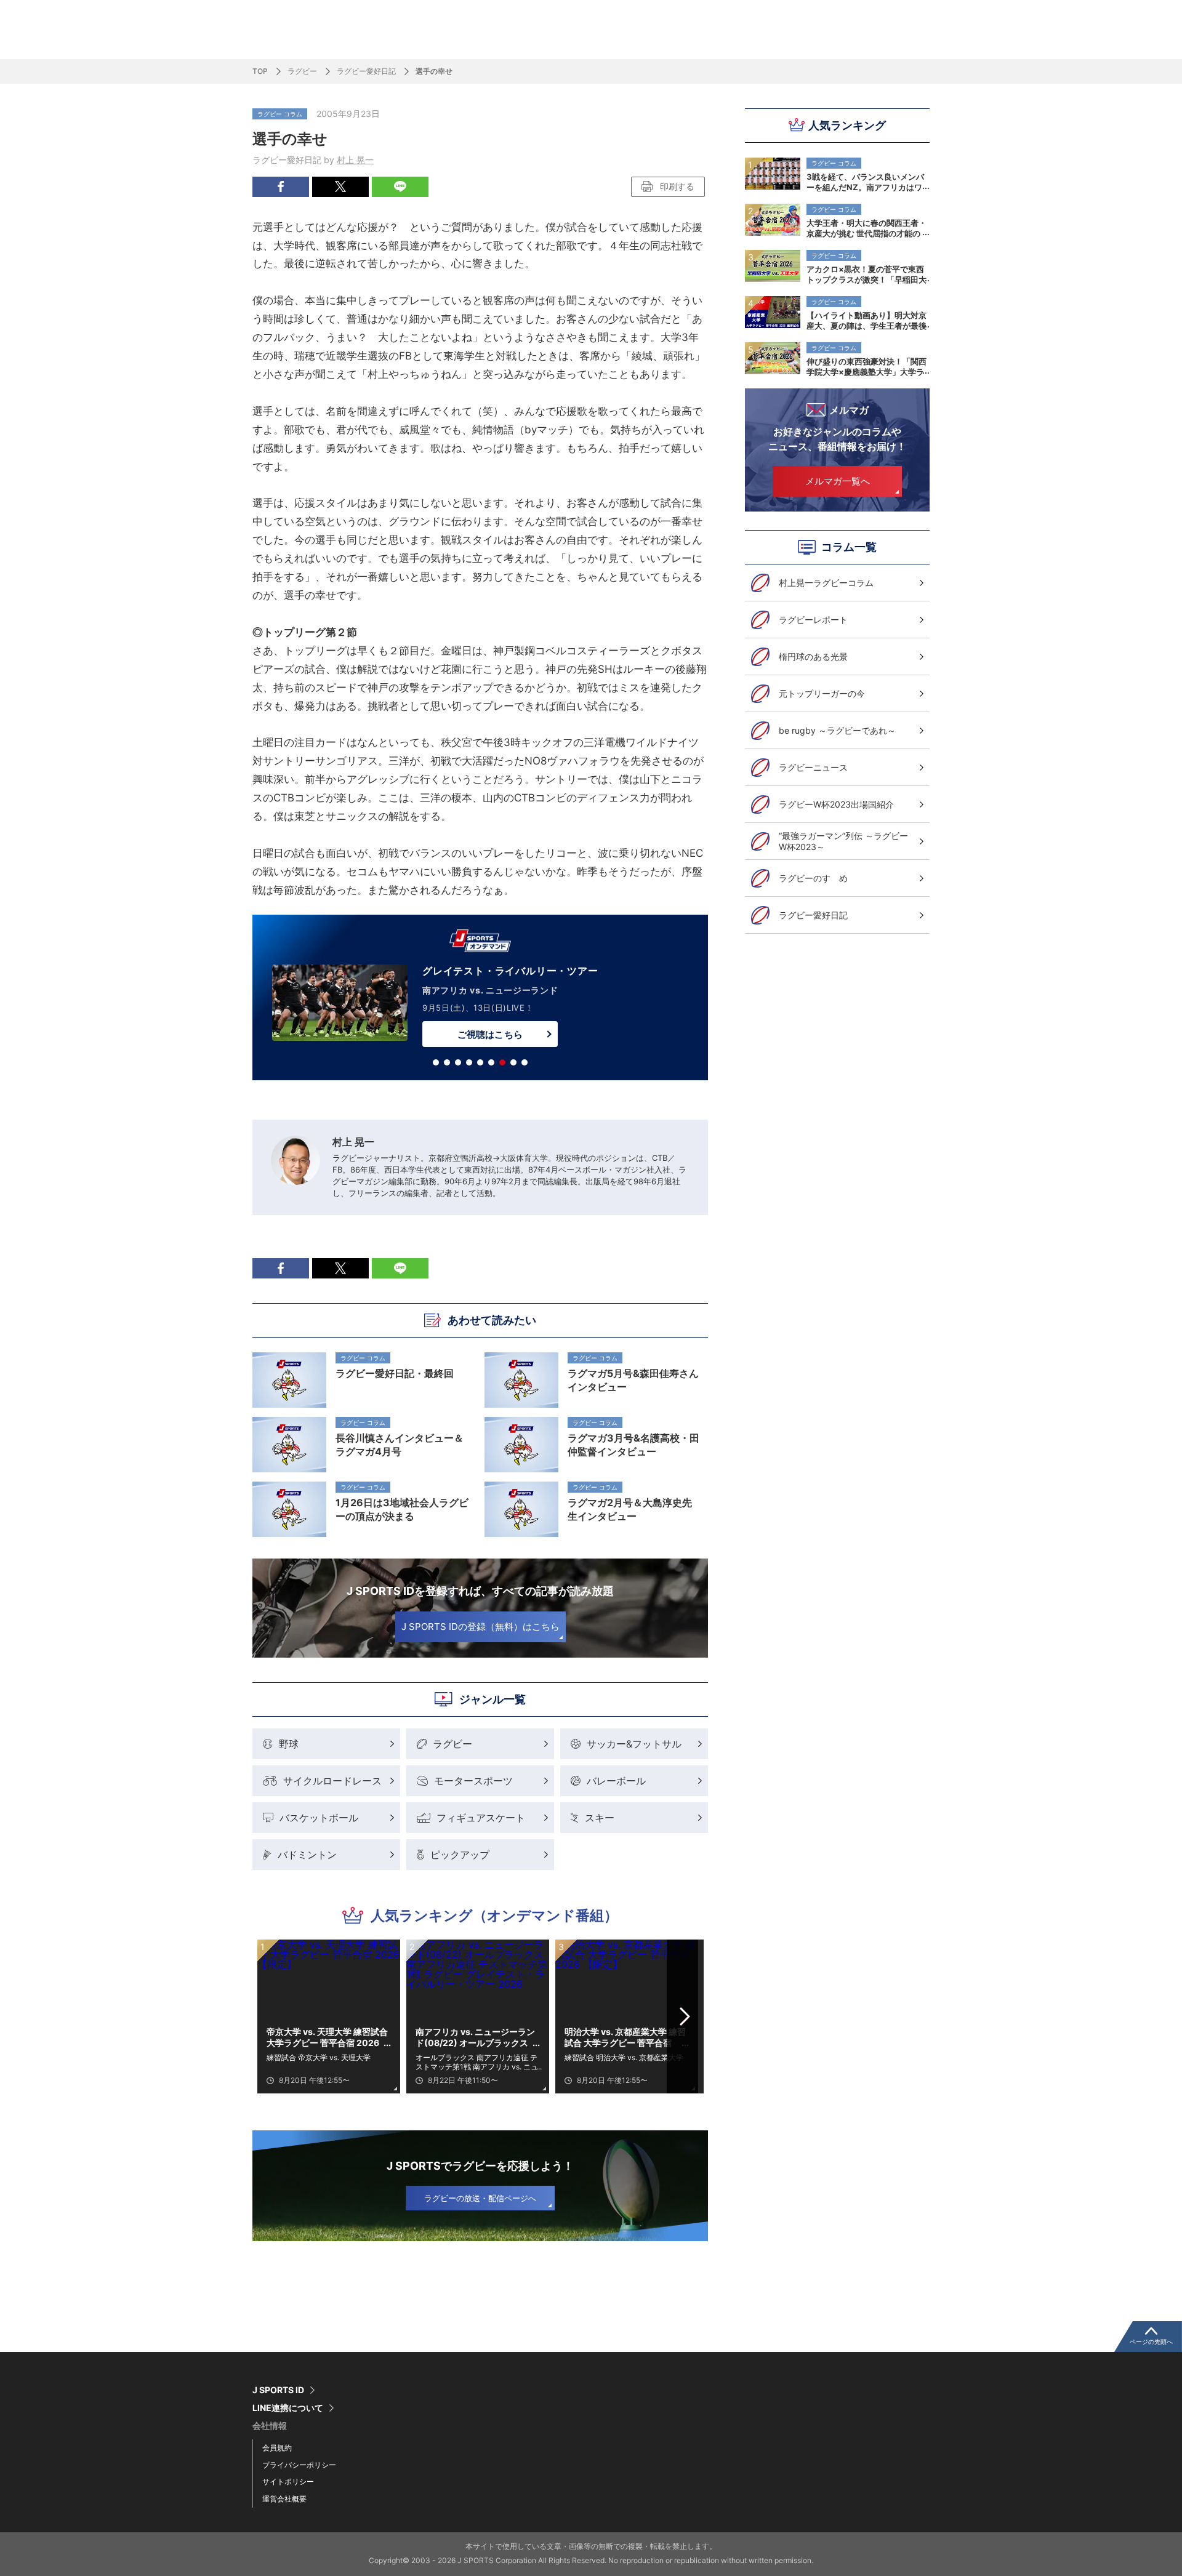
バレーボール (616, 1781)
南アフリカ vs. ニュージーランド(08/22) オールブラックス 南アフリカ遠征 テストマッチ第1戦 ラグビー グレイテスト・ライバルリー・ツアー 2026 (477, 2037)
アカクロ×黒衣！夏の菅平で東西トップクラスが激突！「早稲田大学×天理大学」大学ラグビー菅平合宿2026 (866, 274)
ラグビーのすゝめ (813, 878)
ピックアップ (460, 1855)
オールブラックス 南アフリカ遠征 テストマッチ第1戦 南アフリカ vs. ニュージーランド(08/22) (477, 2062)
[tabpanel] (480, 1000)
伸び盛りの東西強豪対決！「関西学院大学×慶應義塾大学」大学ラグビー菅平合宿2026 (866, 366)
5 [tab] (480, 1062)
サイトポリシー (288, 2482)
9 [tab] (525, 1062)
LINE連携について (288, 2408)
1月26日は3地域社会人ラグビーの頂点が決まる (402, 1509)
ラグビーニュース (813, 767)
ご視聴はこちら (490, 1034)
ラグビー (302, 71)
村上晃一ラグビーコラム (826, 583)
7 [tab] (502, 1062)
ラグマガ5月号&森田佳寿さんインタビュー (633, 1380)
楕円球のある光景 (813, 656)
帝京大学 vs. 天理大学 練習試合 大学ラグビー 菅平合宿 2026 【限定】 (327, 2037)
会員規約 (277, 2448)
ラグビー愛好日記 (366, 71)
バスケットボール (319, 1818)
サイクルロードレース (332, 1781)
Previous (276, 2016)
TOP (260, 71)
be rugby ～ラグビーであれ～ (837, 730)
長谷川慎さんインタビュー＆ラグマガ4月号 (400, 1445)
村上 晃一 (355, 160)
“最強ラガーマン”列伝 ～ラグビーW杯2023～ (843, 841)
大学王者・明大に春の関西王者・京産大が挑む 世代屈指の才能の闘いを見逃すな (866, 228)
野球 (289, 1744)
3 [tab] (458, 1062)
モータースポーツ (473, 1781)
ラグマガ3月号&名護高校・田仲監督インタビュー (633, 1445)
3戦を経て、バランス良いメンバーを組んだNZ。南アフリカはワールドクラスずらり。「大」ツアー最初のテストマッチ (866, 182)
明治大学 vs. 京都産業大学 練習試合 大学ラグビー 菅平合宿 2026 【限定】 (625, 2037)
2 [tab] (447, 1062)
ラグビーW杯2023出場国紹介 (836, 804)
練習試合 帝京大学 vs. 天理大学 (319, 2057)
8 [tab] (513, 1062)
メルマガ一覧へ (838, 481)
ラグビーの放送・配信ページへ (480, 2198)
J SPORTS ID (278, 2390)
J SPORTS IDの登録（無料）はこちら (480, 1627)
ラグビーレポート (813, 620)
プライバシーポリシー (299, 2465)
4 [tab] (469, 1062)
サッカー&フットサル (634, 1744)
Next (685, 2016)
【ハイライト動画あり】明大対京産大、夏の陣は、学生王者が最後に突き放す (866, 320)
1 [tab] (436, 1062)
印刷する (677, 186)
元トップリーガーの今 (822, 693)
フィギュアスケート (481, 1818)
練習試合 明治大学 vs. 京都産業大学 (624, 2057)
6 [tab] (491, 1062)
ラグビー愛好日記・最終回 (395, 1373)
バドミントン (307, 1855)
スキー (600, 1818)
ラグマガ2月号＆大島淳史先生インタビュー (630, 1509)
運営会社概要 (284, 2499)
